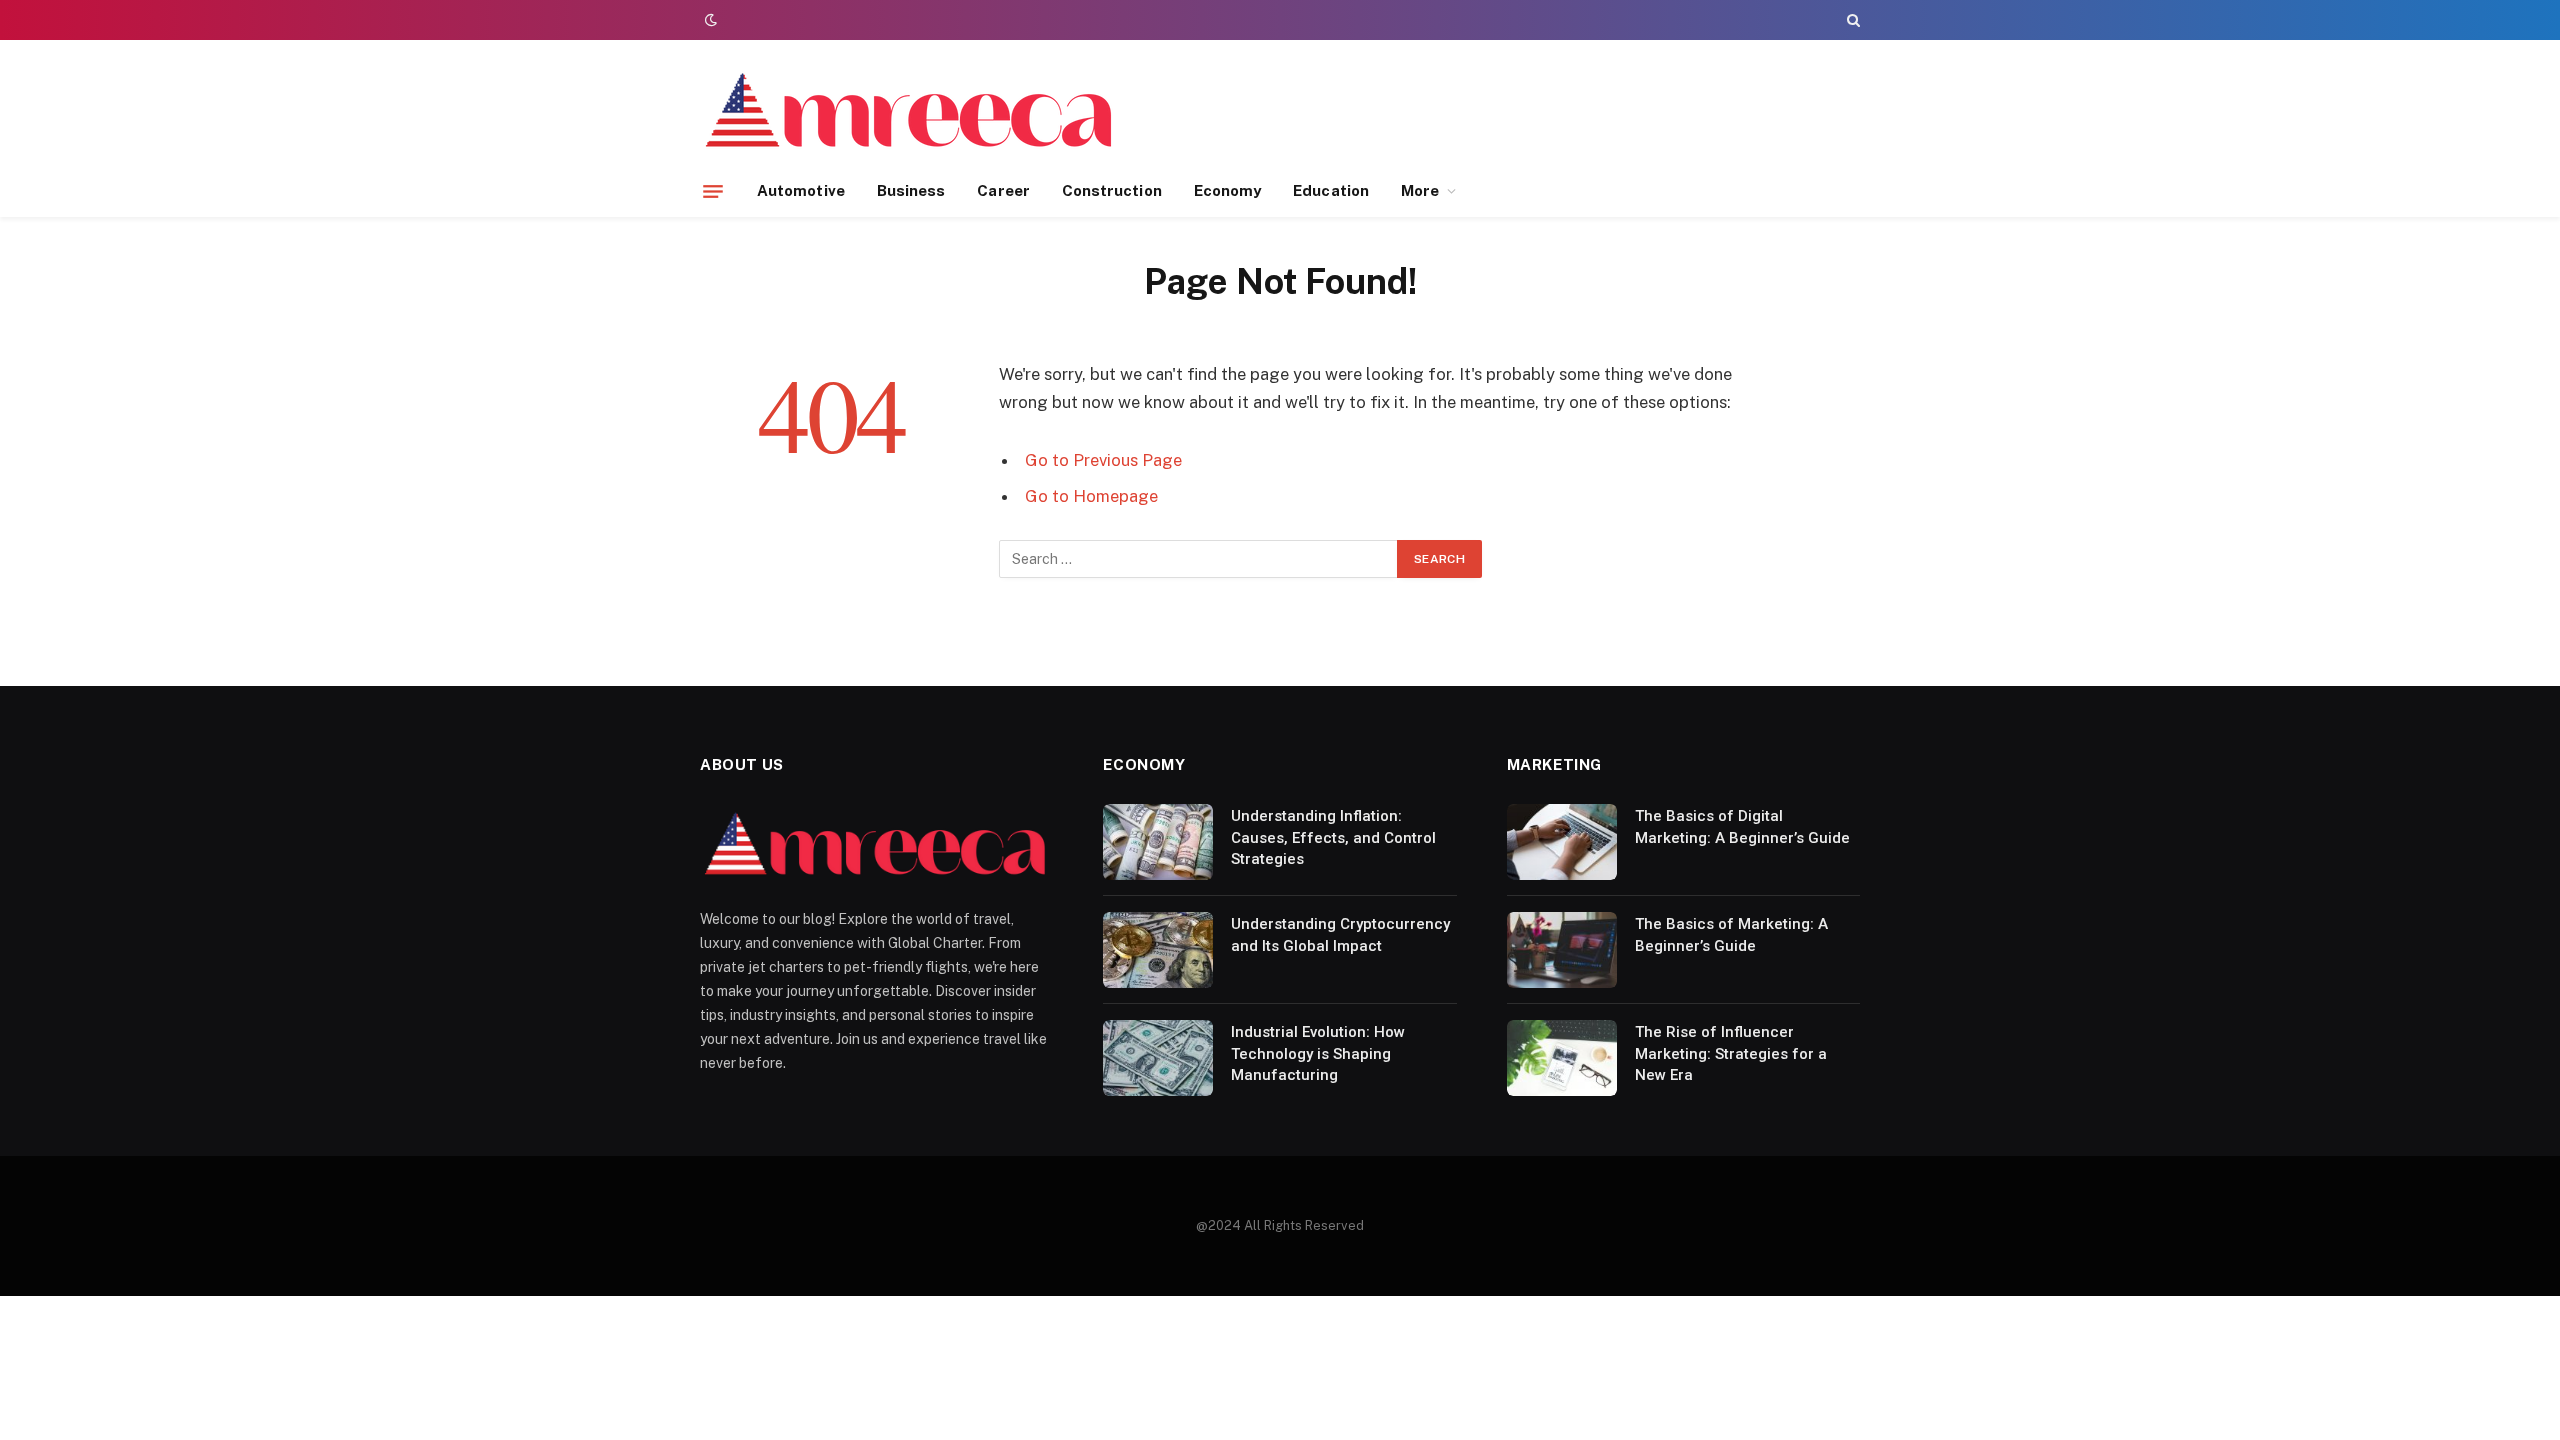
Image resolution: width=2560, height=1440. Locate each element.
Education (1331, 190)
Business (911, 190)
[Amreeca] (910, 113)
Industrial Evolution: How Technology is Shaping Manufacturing (1318, 1053)
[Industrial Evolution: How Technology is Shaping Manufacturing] (1158, 1058)
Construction (1112, 190)
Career (1003, 190)
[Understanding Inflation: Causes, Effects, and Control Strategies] (1158, 842)
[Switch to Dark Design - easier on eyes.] (709, 20)
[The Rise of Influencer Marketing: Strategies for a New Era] (1562, 1058)
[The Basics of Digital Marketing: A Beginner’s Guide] (1562, 842)
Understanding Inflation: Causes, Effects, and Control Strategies (1333, 837)
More (1420, 190)
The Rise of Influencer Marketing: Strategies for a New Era (1731, 1053)
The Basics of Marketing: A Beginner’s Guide (1731, 934)
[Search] (1851, 20)
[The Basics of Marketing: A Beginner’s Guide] (1562, 950)
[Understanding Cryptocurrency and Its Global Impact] (1158, 950)
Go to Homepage (1091, 496)
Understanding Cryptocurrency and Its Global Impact (1340, 934)
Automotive (801, 190)
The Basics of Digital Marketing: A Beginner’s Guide (1742, 826)
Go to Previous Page (1103, 460)
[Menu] (713, 191)
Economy (1228, 190)
